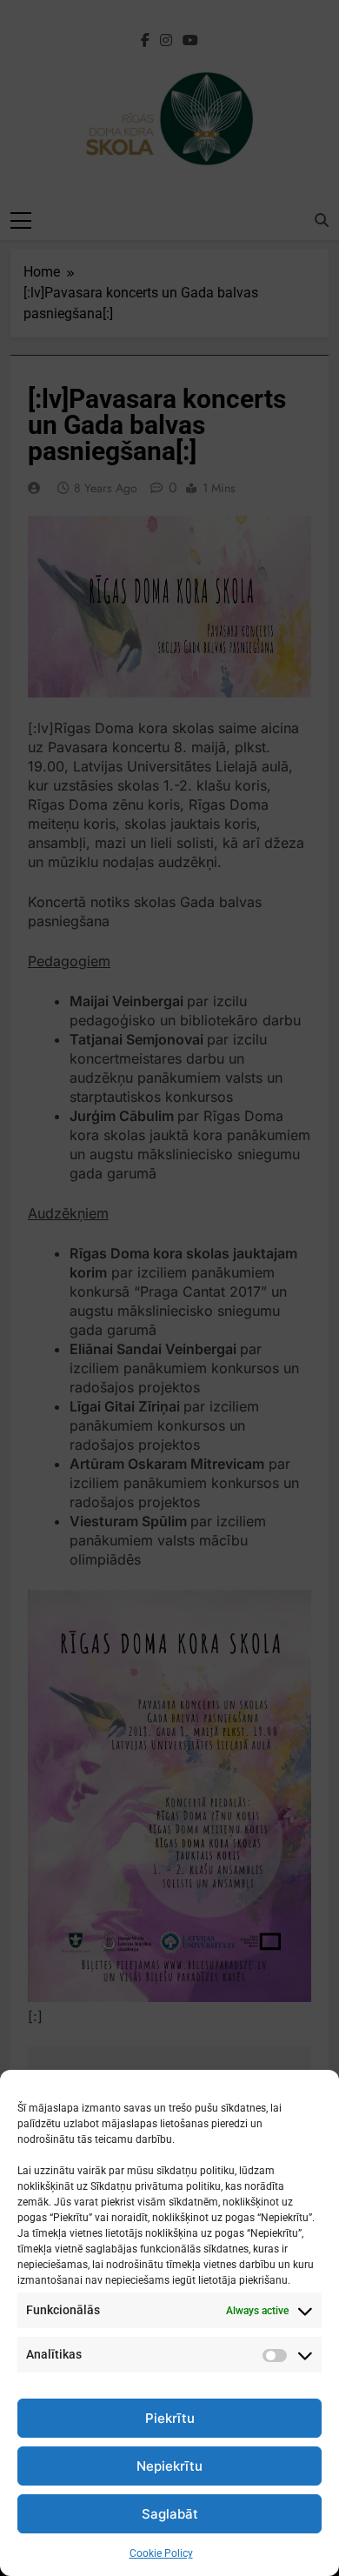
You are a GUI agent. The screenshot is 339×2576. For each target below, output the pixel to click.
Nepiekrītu (169, 2466)
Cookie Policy (161, 2553)
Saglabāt (170, 2514)
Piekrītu (170, 2418)
